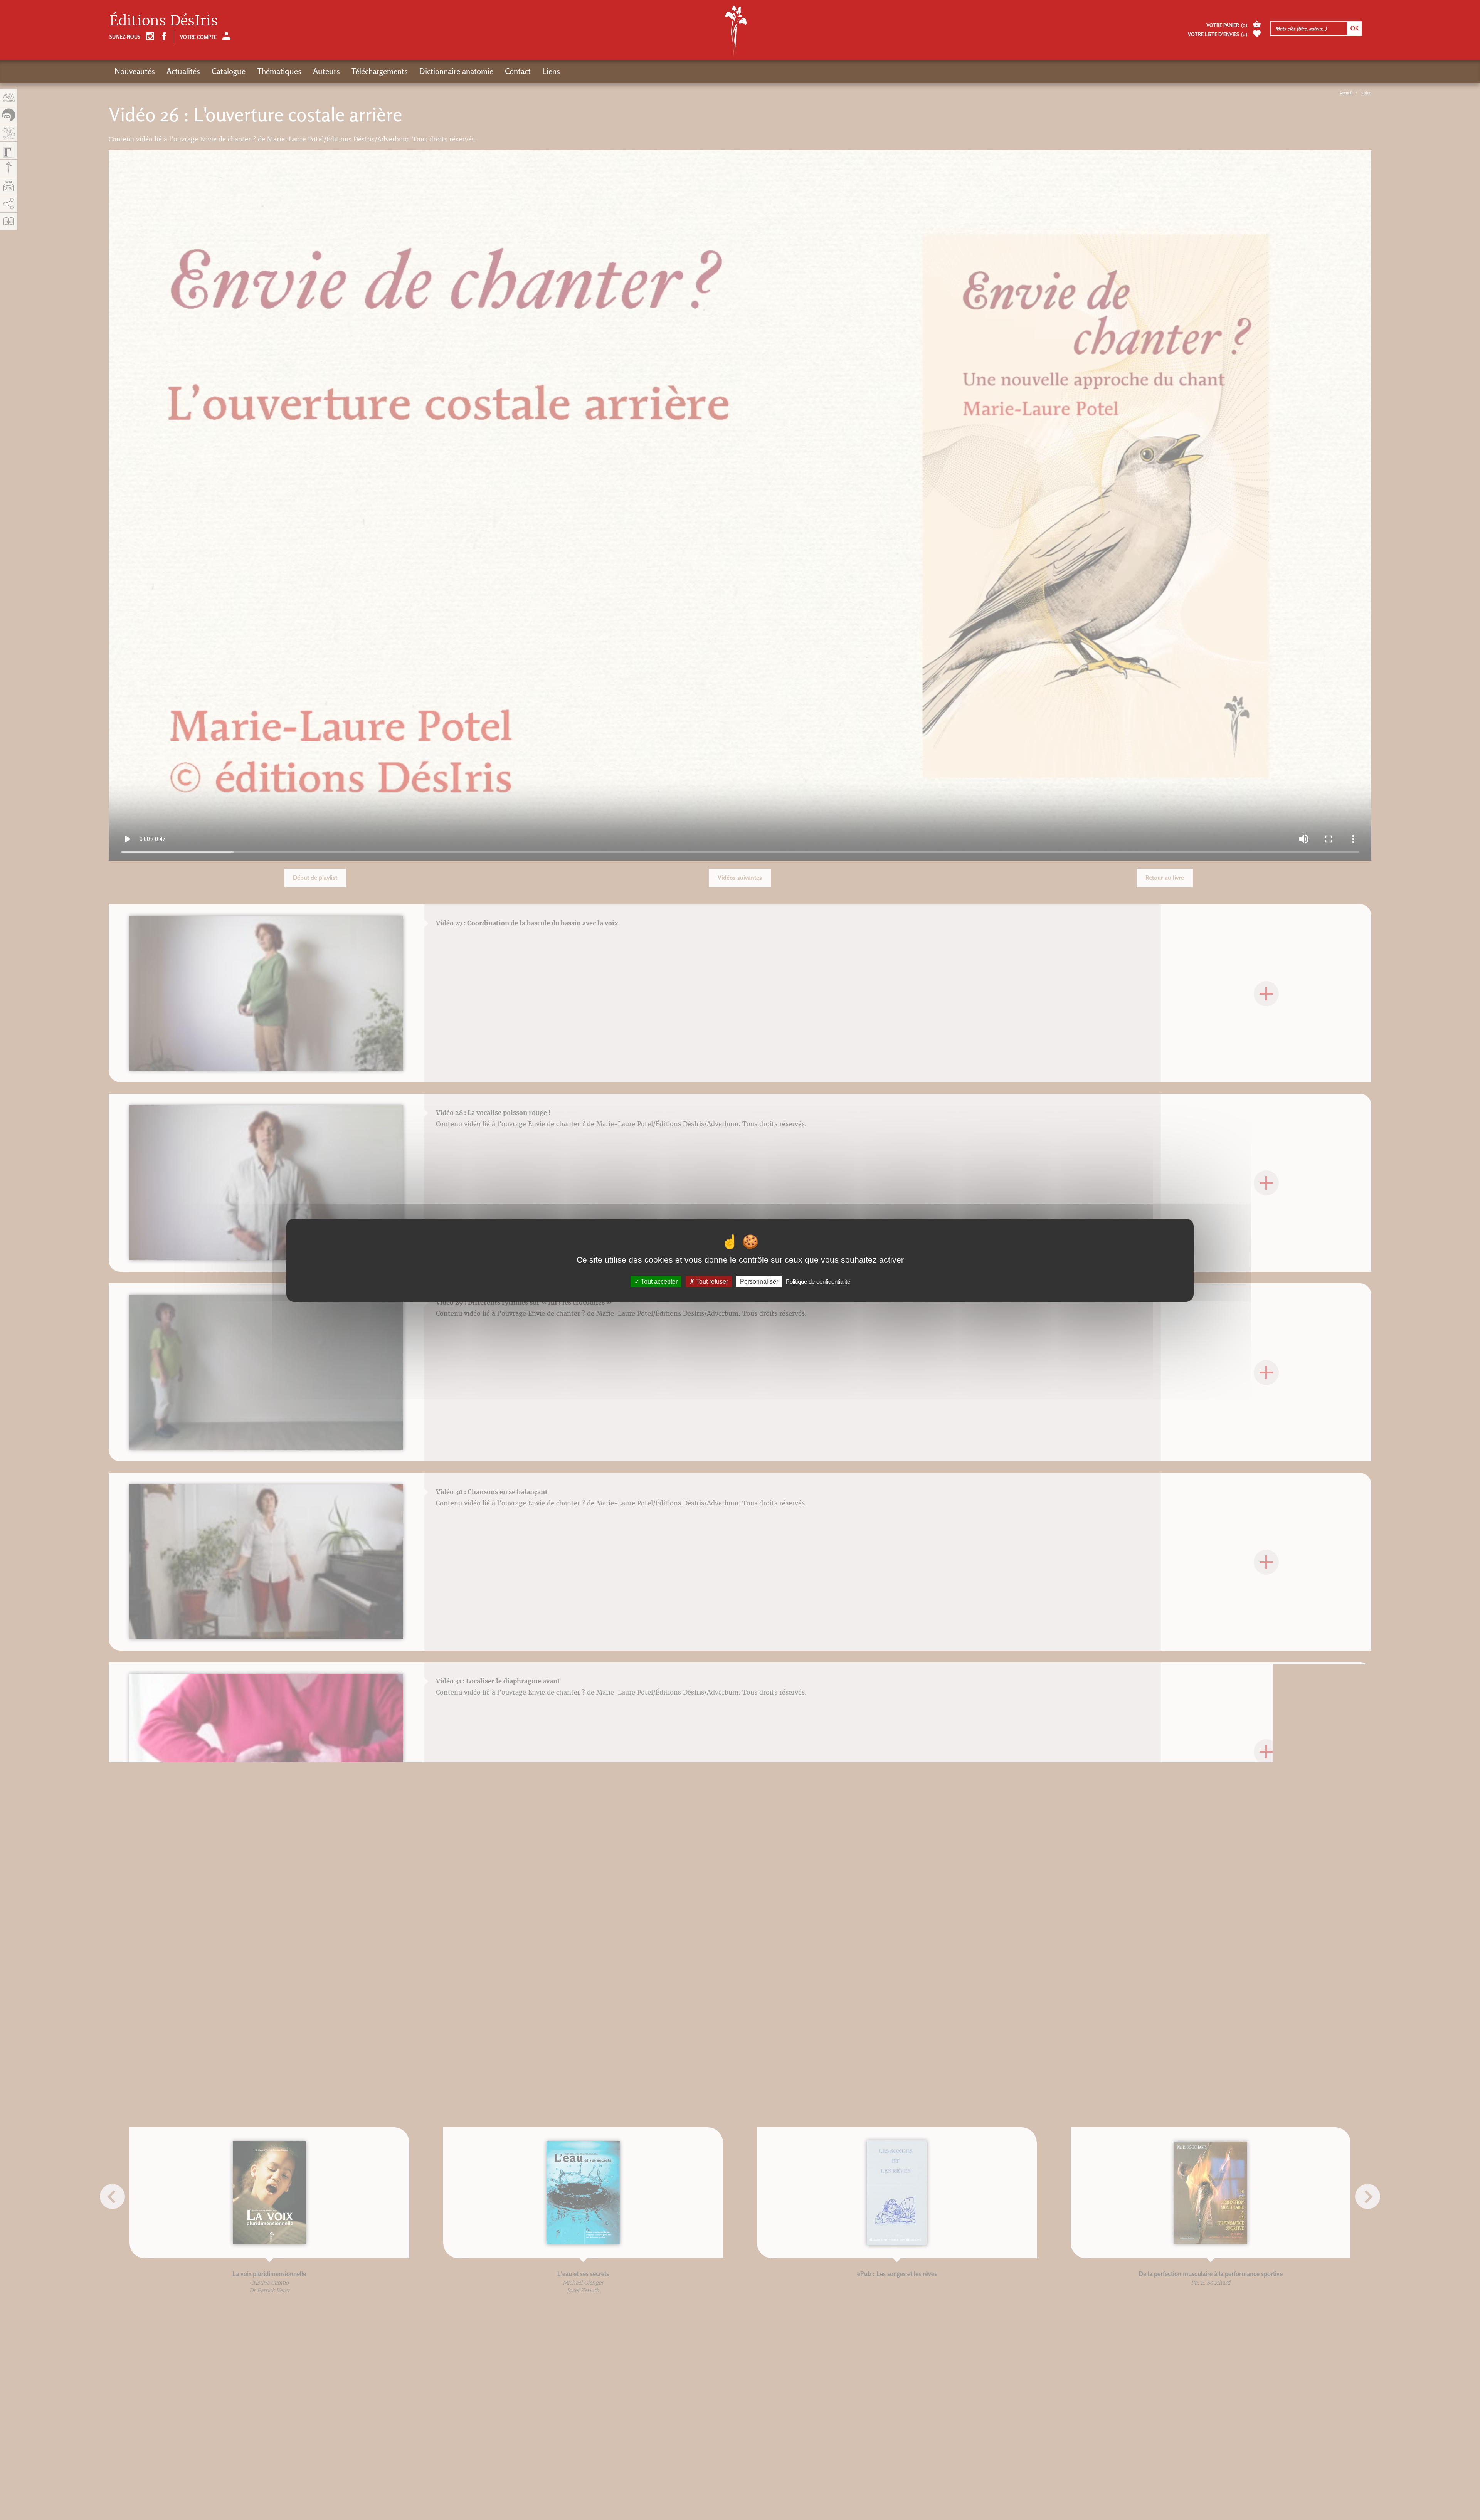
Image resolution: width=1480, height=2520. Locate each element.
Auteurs (326, 71)
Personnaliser (759, 1281)
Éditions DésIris (164, 21)
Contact (518, 71)
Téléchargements (380, 71)
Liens (551, 71)
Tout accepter (658, 1281)
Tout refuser (711, 1281)
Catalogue (229, 71)
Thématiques (279, 71)
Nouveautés (135, 71)
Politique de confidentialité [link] (818, 1281)
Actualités (183, 71)
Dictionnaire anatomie (456, 71)
